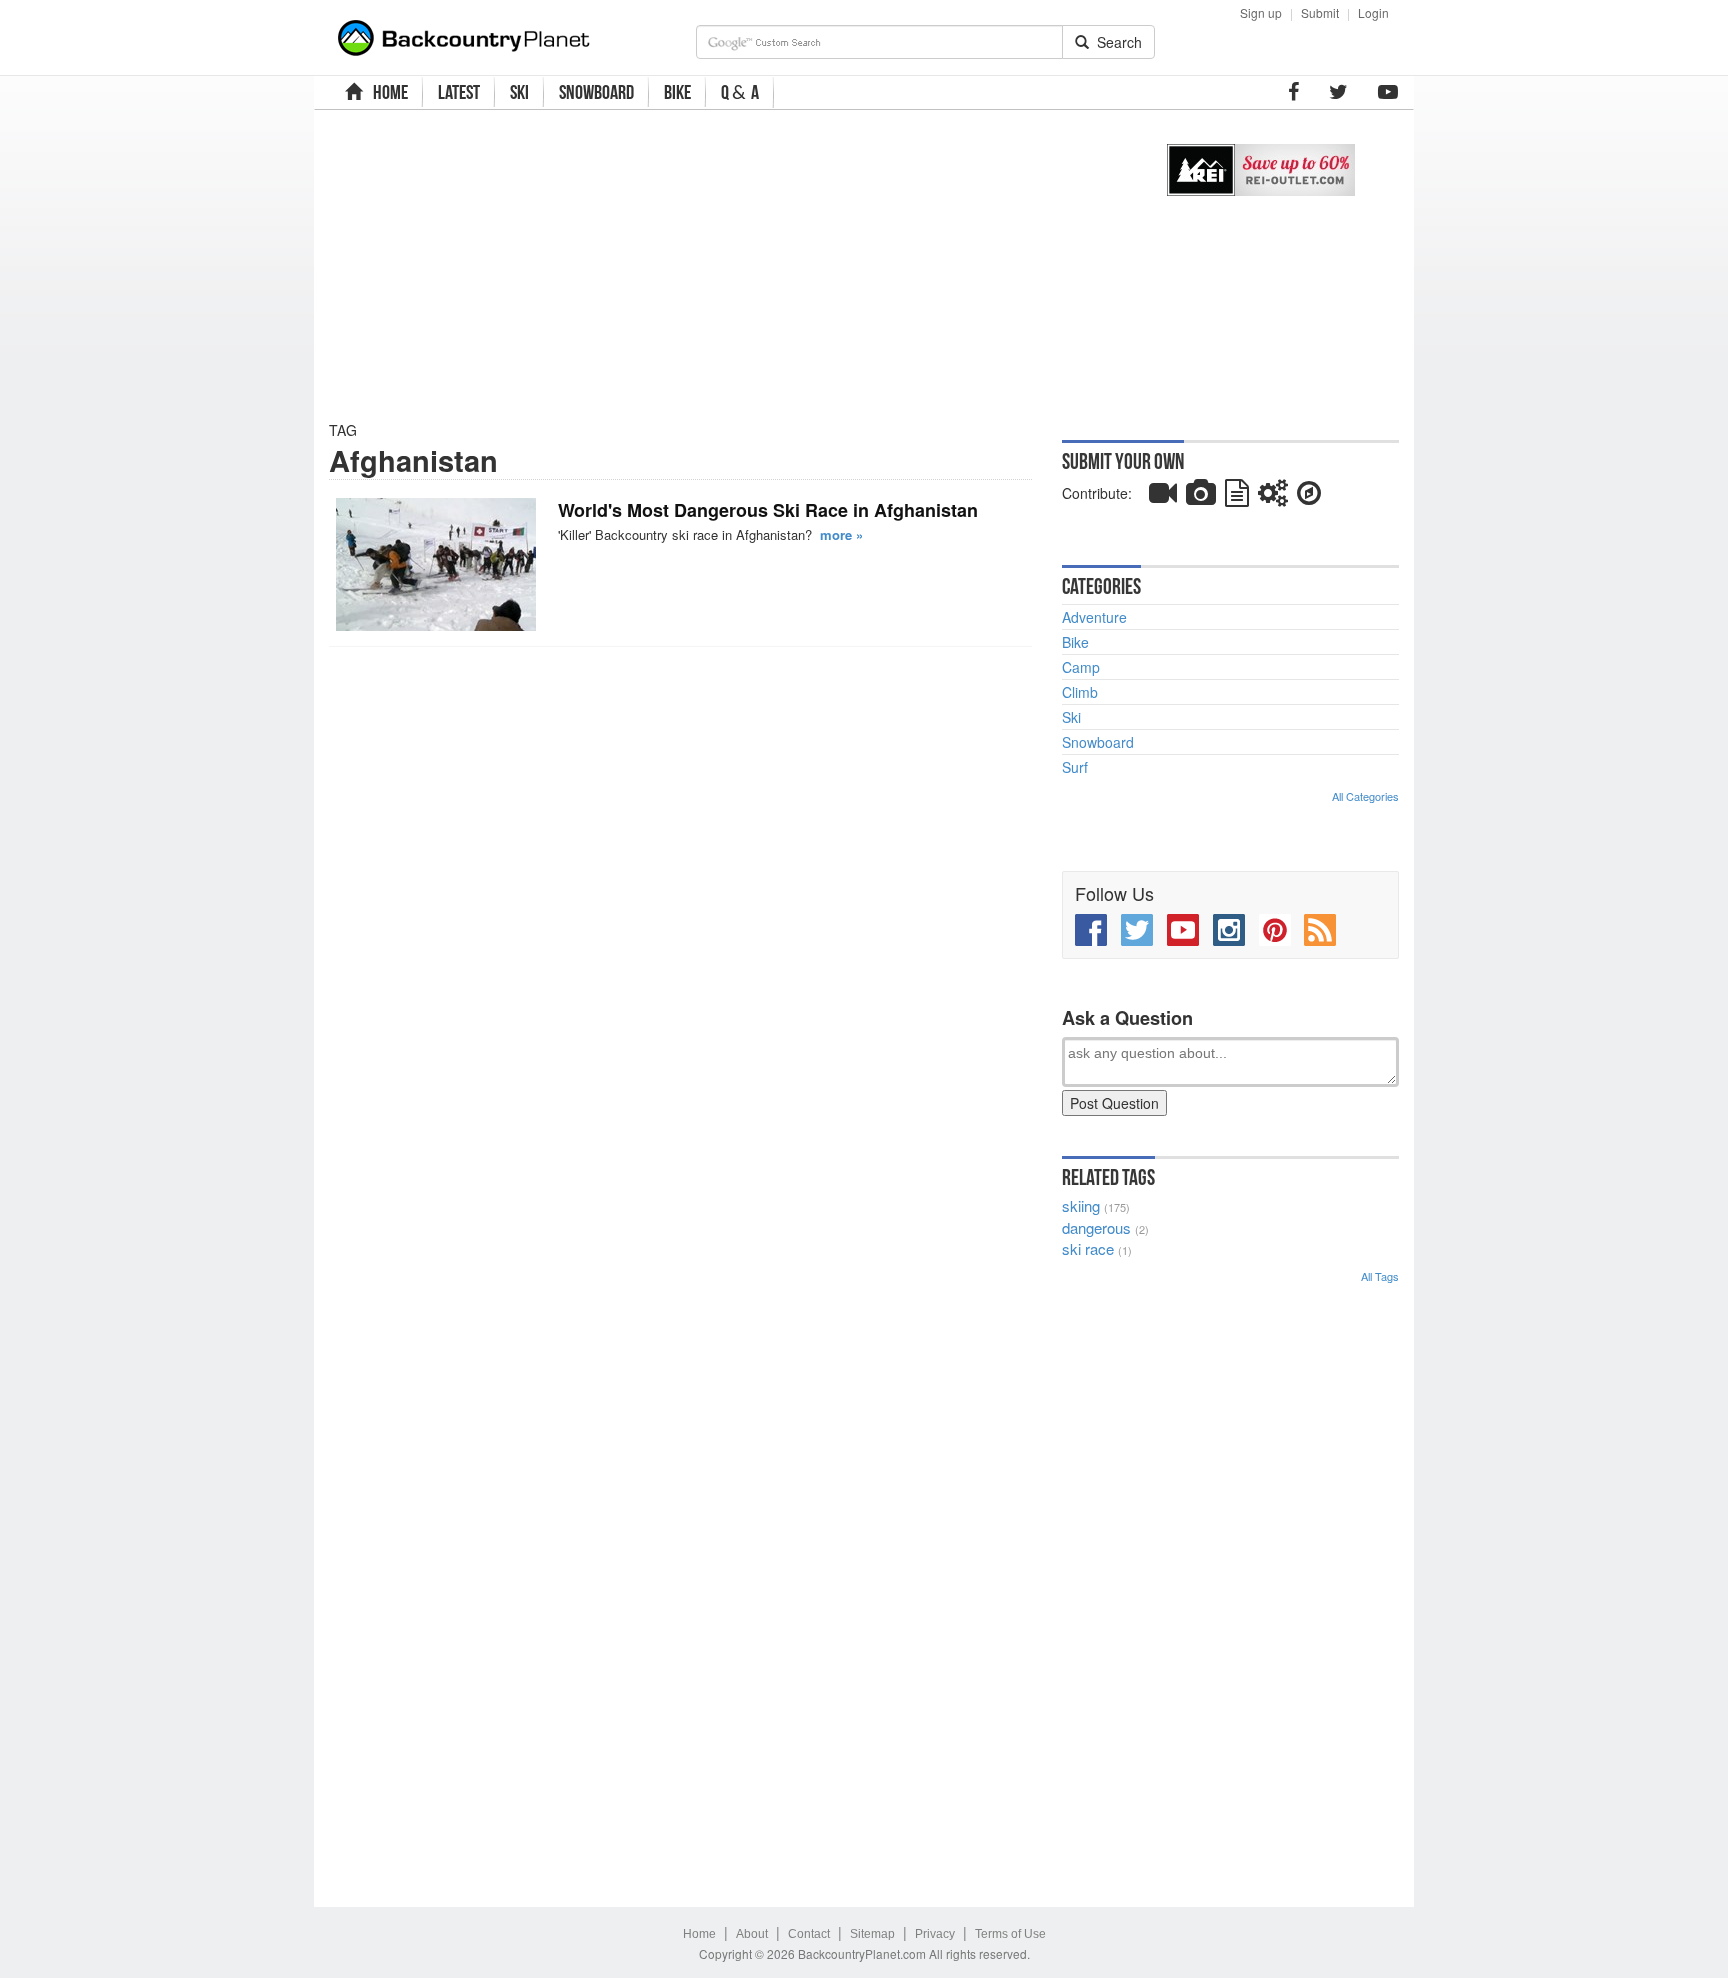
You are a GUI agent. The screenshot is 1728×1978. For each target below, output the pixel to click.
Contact (809, 1934)
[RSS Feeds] (1320, 930)
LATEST (459, 92)
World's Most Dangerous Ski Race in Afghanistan (768, 510)
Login (1373, 12)
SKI (519, 92)
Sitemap (872, 1934)
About (752, 1934)
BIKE (677, 92)
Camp (1081, 667)
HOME (387, 92)
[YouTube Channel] (1388, 92)
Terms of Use (1010, 1934)
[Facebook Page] (1293, 92)
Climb (1080, 692)
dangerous (1096, 1227)
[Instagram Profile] (1229, 930)
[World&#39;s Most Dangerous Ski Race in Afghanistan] (436, 564)
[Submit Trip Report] (1309, 497)
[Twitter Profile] (1338, 92)
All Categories (1365, 796)
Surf (1075, 767)
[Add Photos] (1201, 497)
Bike (1075, 642)
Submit (1320, 12)
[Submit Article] (1237, 497)
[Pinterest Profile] (1275, 930)
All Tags (1380, 1276)
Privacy (935, 1934)
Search (1115, 42)
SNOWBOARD (596, 92)
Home (699, 1934)
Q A (740, 92)
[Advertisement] (726, 265)
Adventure (1094, 617)
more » (841, 534)
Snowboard (1098, 742)
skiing (1081, 1205)
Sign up (1261, 12)
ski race (1088, 1248)
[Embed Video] (1163, 497)
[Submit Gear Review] (1273, 497)
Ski (1071, 717)
